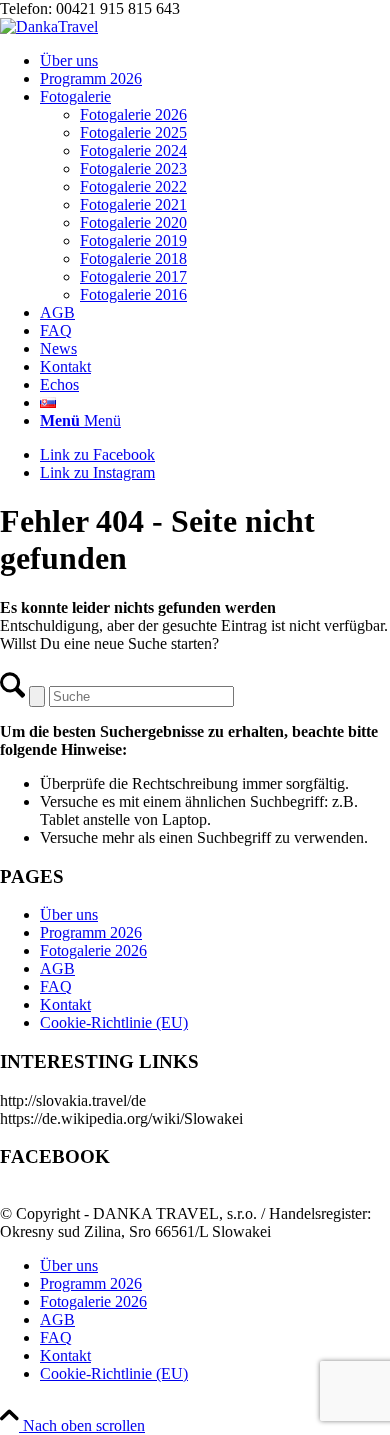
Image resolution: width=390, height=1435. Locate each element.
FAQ (56, 986)
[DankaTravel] (49, 26)
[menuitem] (215, 61)
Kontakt (65, 1004)
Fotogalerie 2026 (93, 950)
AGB (57, 968)
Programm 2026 (91, 932)
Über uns (69, 914)
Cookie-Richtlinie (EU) (114, 1022)
